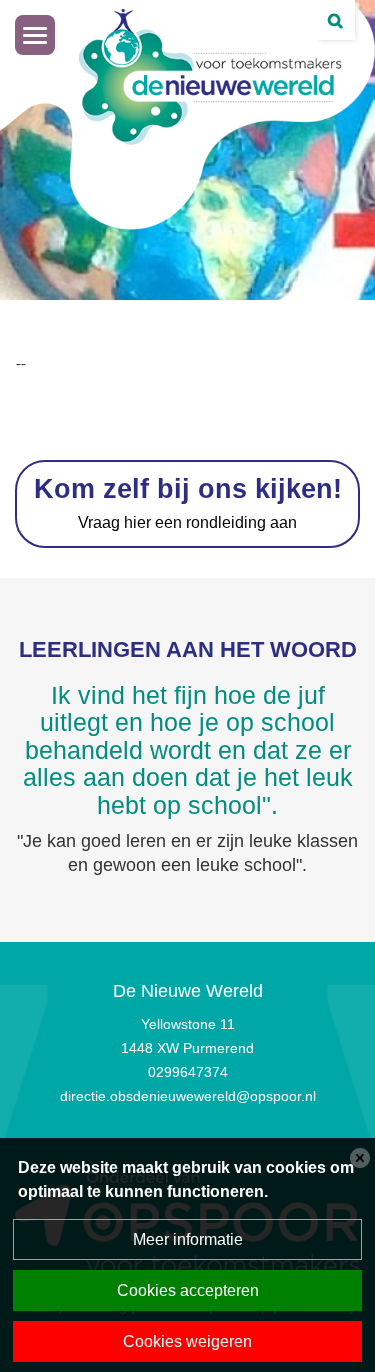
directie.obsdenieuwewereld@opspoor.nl (188, 1096)
